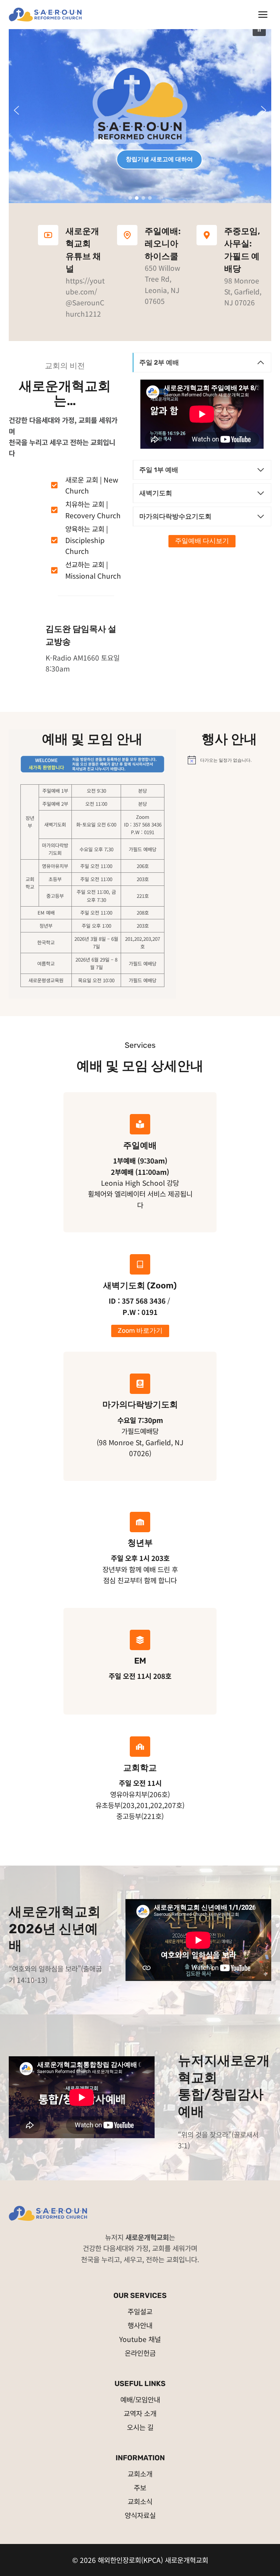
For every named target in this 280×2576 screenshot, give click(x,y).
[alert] (230, 760)
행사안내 (140, 2325)
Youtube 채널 (140, 2339)
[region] (140, 110)
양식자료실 (140, 2515)
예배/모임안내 (140, 2399)
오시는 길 (140, 2427)
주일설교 (140, 2311)
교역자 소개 (140, 2413)
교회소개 (140, 2474)
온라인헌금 (140, 2353)
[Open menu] (263, 14)
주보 (140, 2487)
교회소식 (140, 2501)
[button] (259, 29)
